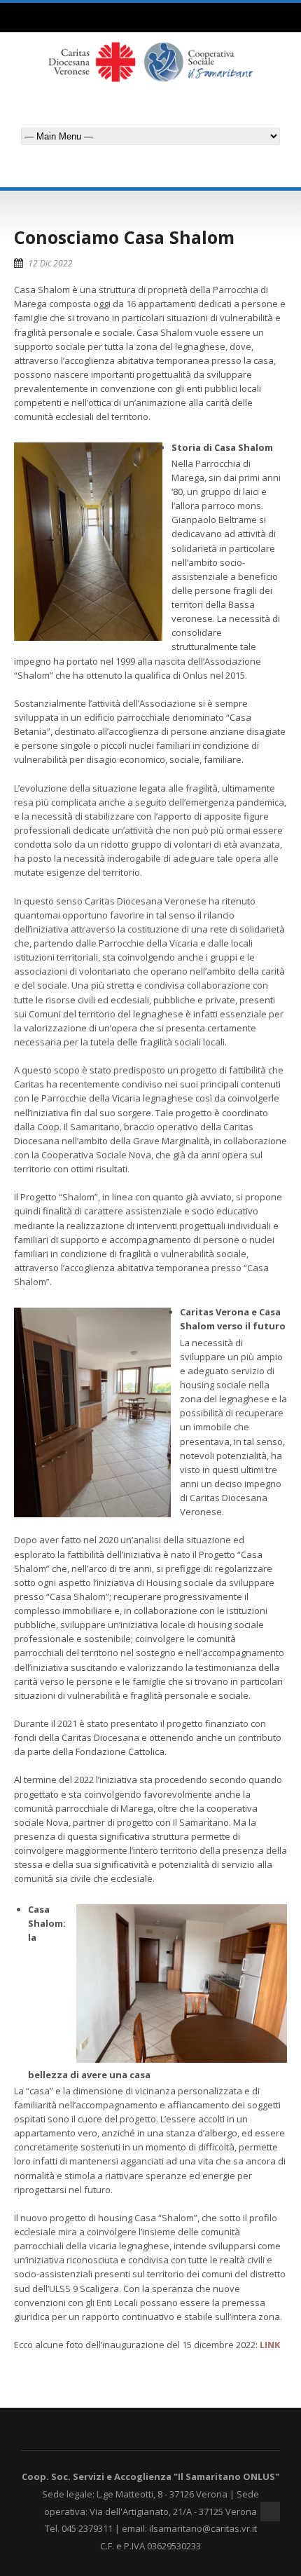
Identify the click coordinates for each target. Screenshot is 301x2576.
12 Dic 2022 (50, 263)
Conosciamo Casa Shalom (124, 237)
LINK (270, 2345)
